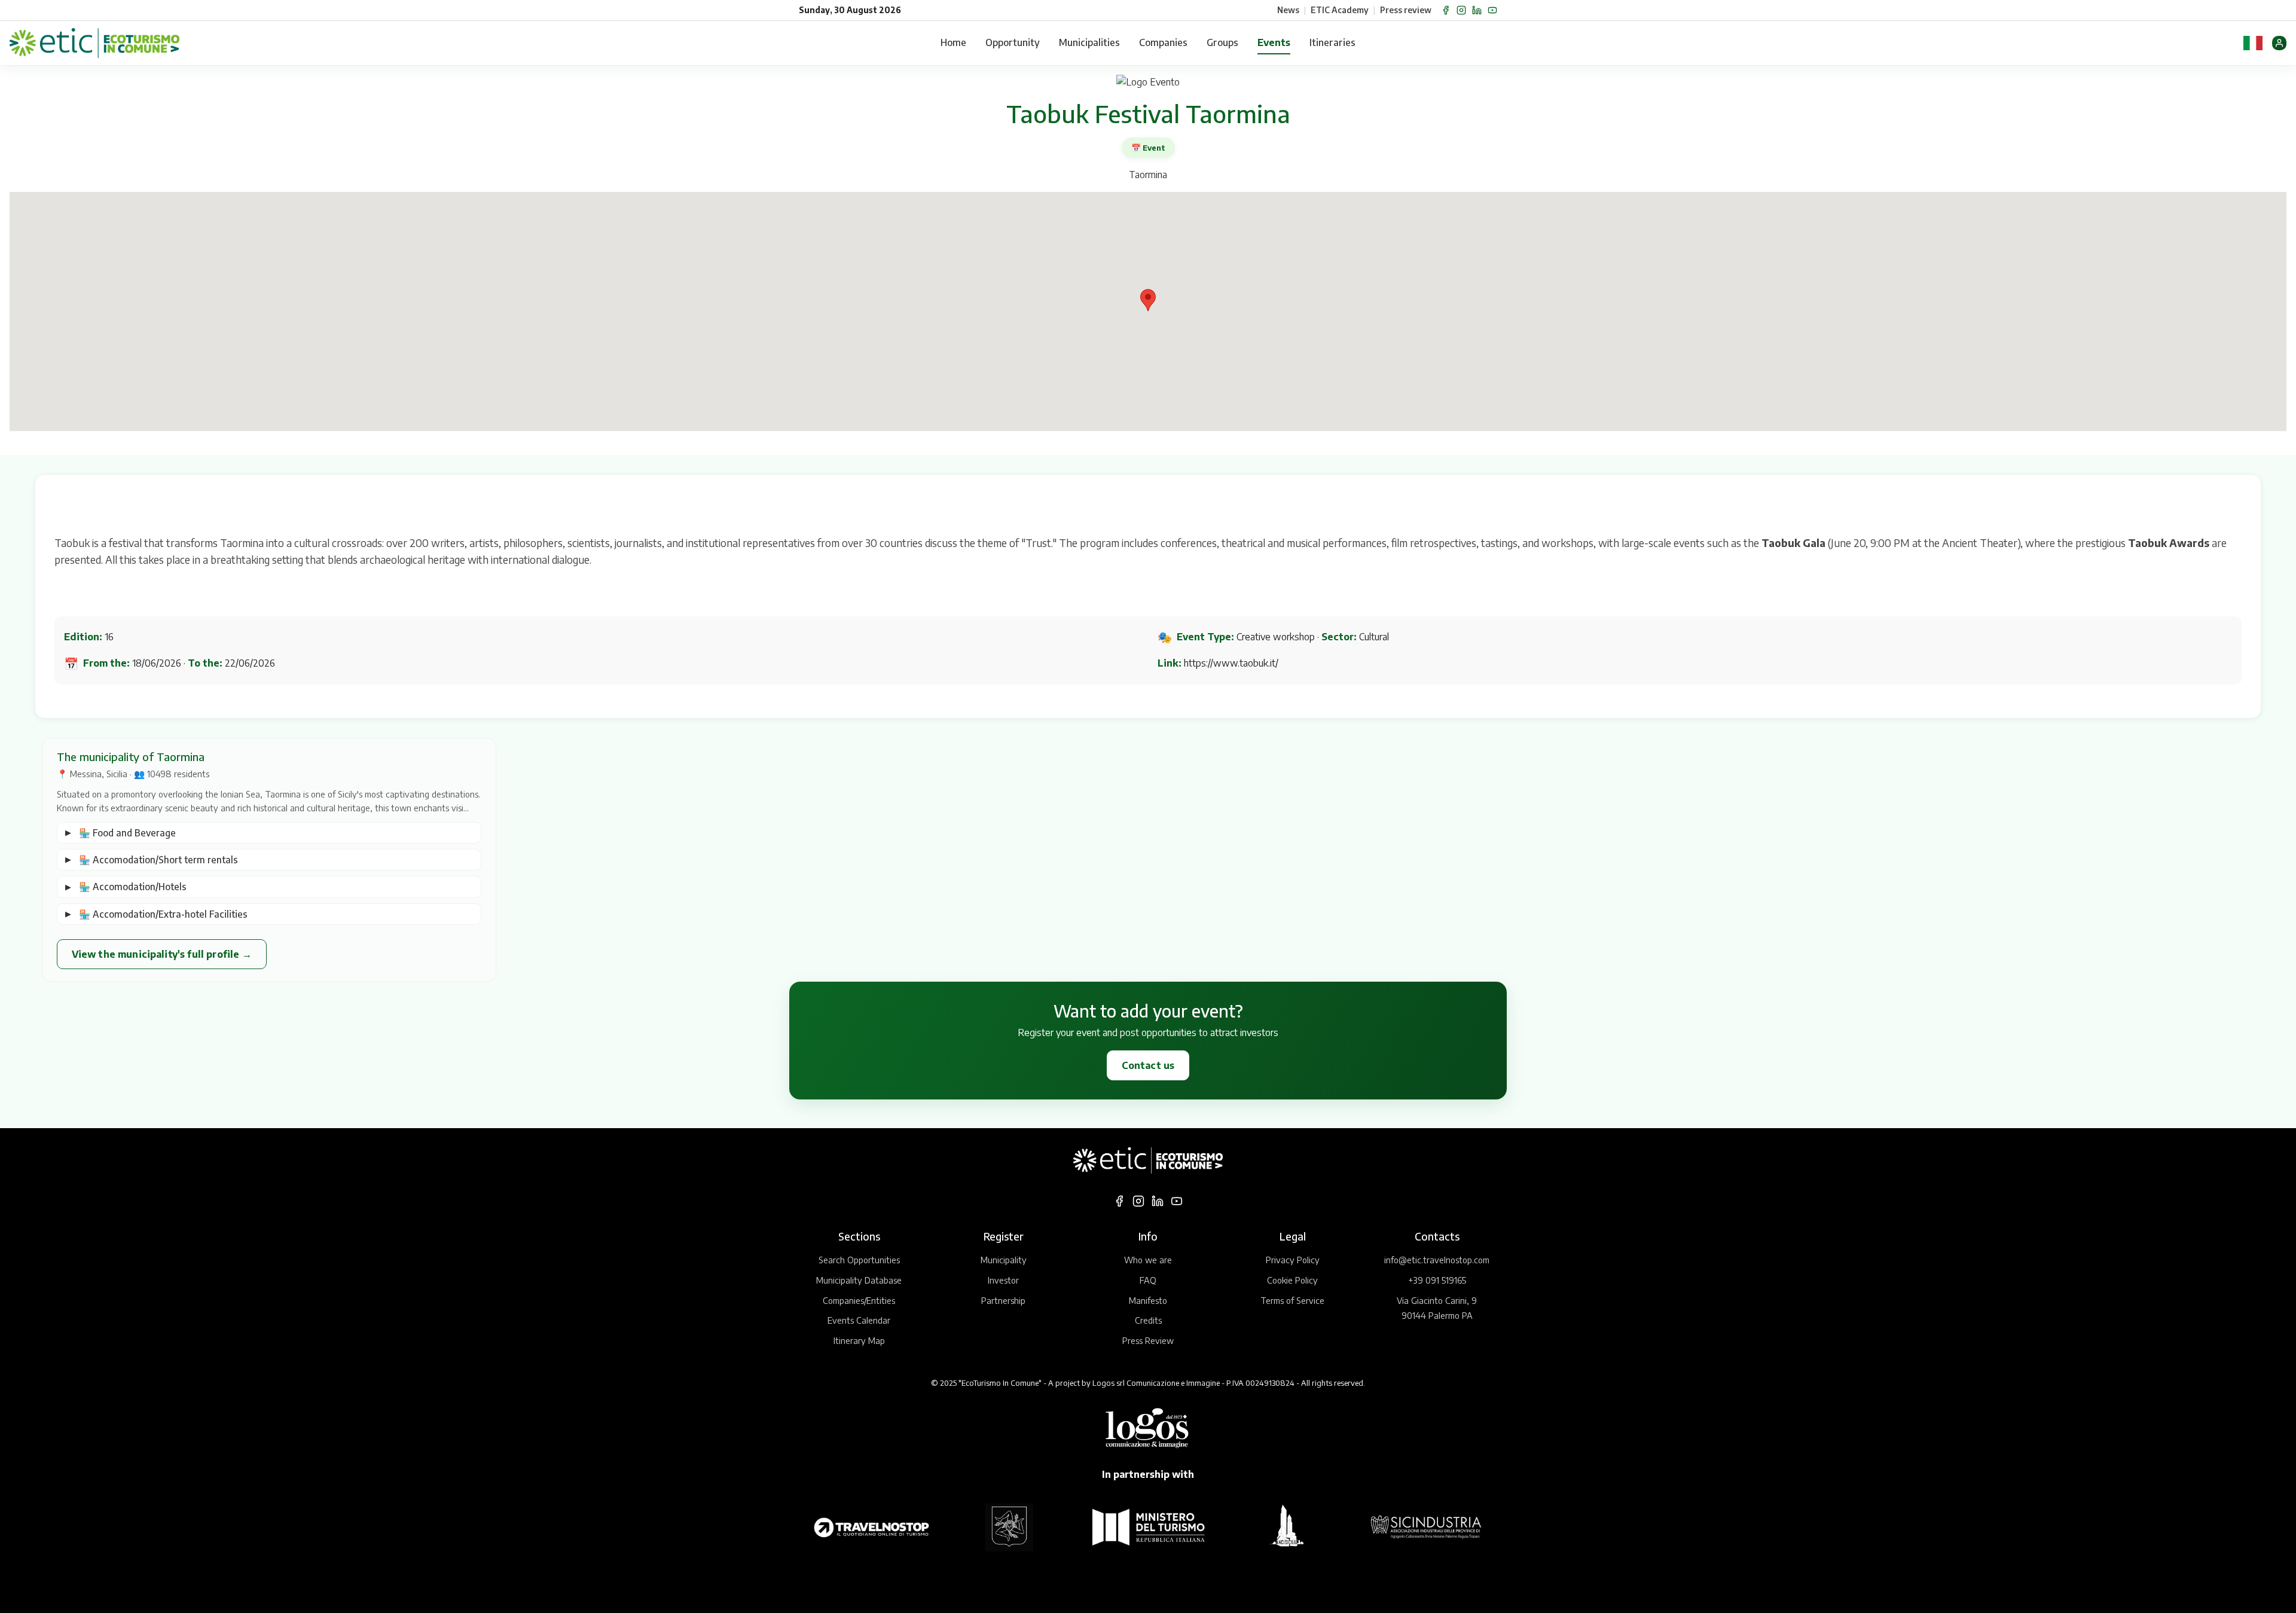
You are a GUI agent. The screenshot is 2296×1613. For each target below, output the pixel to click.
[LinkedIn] (1477, 10)
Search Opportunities (859, 1260)
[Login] (2279, 43)
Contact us (1148, 1065)
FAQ (1148, 1280)
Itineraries (1332, 42)
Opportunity (1013, 42)
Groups (1222, 42)
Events (1274, 42)
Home (953, 42)
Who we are (1148, 1260)
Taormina (1148, 175)
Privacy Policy (1293, 1260)
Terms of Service (1292, 1300)
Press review (1406, 10)
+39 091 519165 (1437, 1280)
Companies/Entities (859, 1300)
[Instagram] (1461, 10)
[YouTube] (1492, 10)
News (1288, 10)
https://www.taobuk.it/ (1231, 663)
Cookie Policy (1292, 1280)
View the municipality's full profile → (162, 954)
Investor (1003, 1280)
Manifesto (1148, 1300)
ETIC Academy (1340, 10)
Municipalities (1089, 42)
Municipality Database (859, 1280)
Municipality (1004, 1260)
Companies (1163, 42)
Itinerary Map (859, 1340)
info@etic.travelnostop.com (1437, 1260)
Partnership (1003, 1300)
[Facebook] (1446, 10)
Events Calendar (859, 1320)
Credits (1148, 1320)
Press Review (1148, 1340)
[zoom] (1148, 83)
